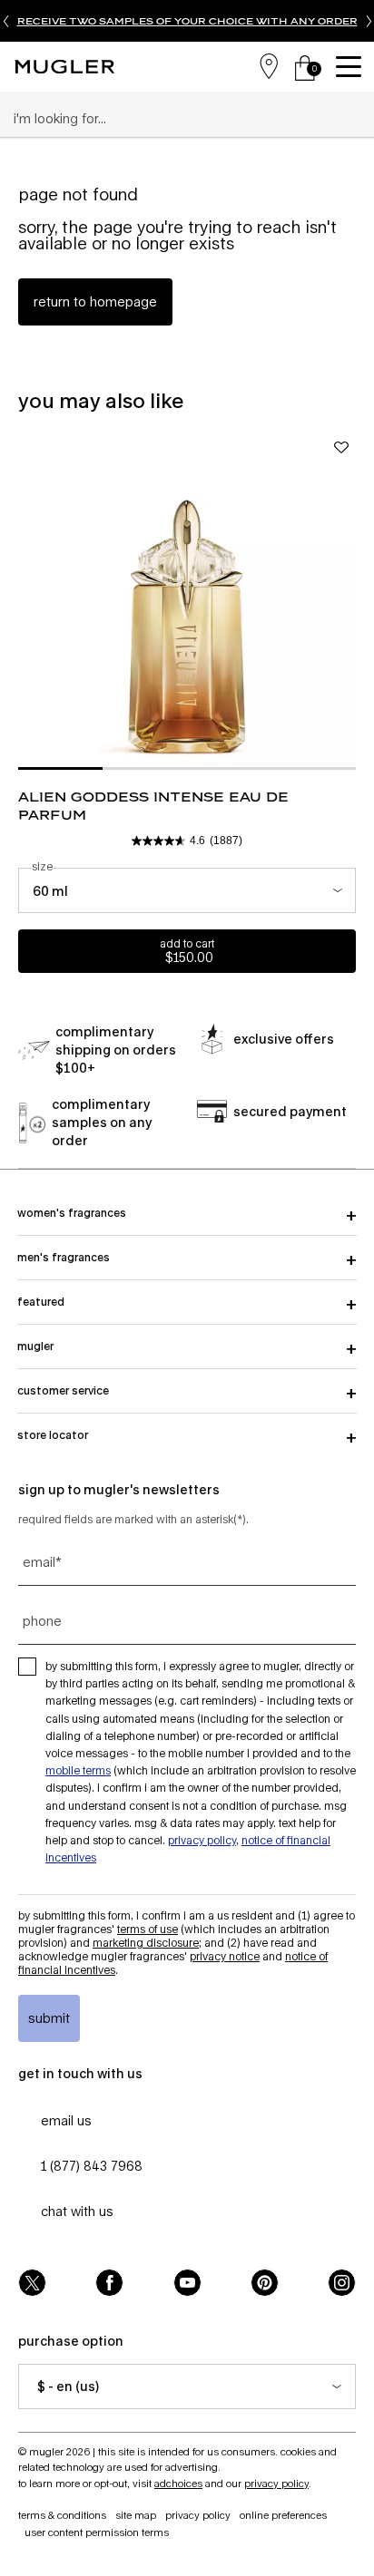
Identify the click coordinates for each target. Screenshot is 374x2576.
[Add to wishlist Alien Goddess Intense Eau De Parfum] (341, 447)
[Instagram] (342, 2283)
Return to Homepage (95, 301)
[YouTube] (187, 2283)
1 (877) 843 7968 (92, 2166)
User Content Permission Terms (97, 2532)
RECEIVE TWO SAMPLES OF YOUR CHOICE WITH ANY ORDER (187, 21)
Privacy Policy (202, 1840)
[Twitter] (32, 2283)
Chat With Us (77, 2211)
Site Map (136, 2515)
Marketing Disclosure (146, 1943)
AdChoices (178, 2483)
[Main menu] (351, 67)
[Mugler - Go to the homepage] (64, 67)
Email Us (66, 2120)
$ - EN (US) (68, 2386)
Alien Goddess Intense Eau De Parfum (153, 806)
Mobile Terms (78, 1770)
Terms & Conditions (62, 2515)
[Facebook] (109, 2283)
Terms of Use (148, 1929)
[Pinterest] (265, 2283)
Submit (49, 2018)
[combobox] (179, 119)
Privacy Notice (225, 1956)
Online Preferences (283, 2515)
